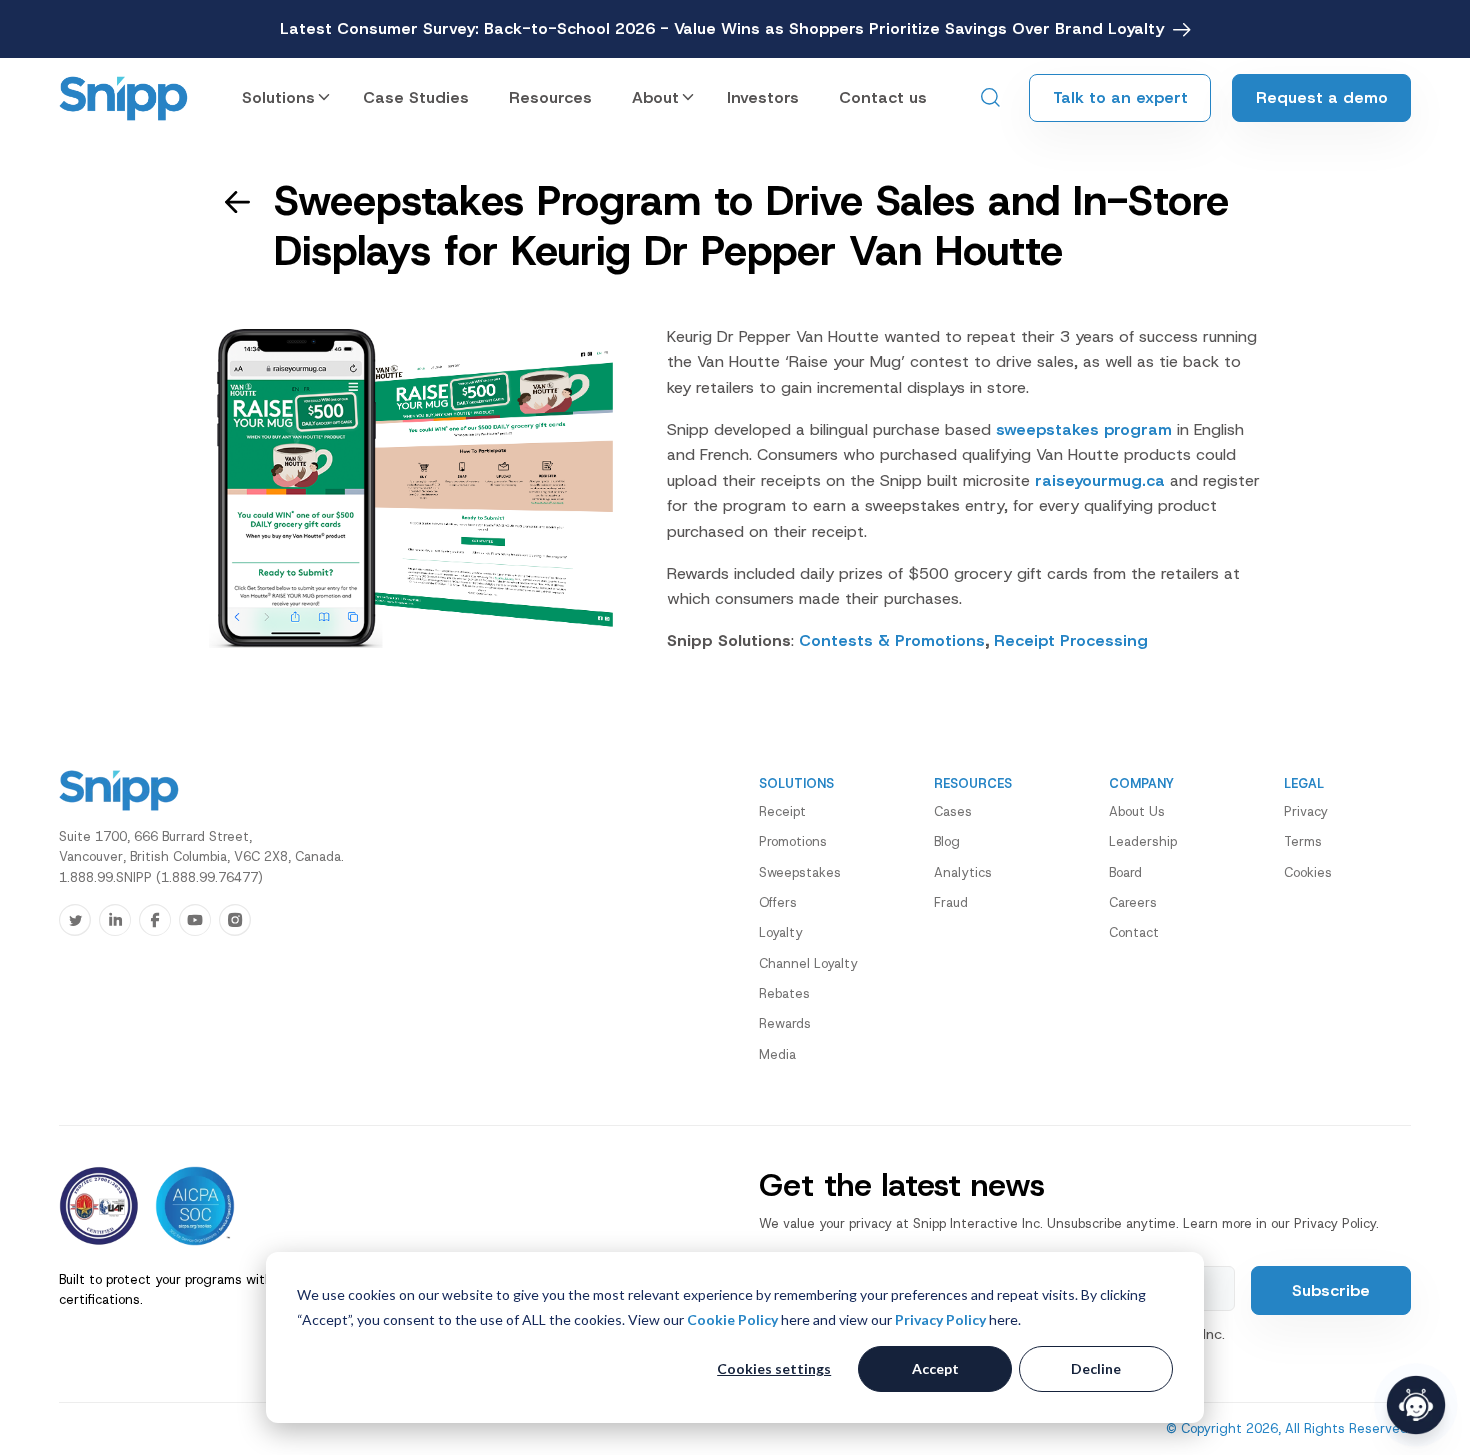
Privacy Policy (940, 1319)
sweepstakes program (1084, 429)
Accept (935, 1368)
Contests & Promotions (892, 640)
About (655, 97)
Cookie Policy (732, 1319)
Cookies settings (774, 1368)
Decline (1096, 1368)
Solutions (278, 97)
